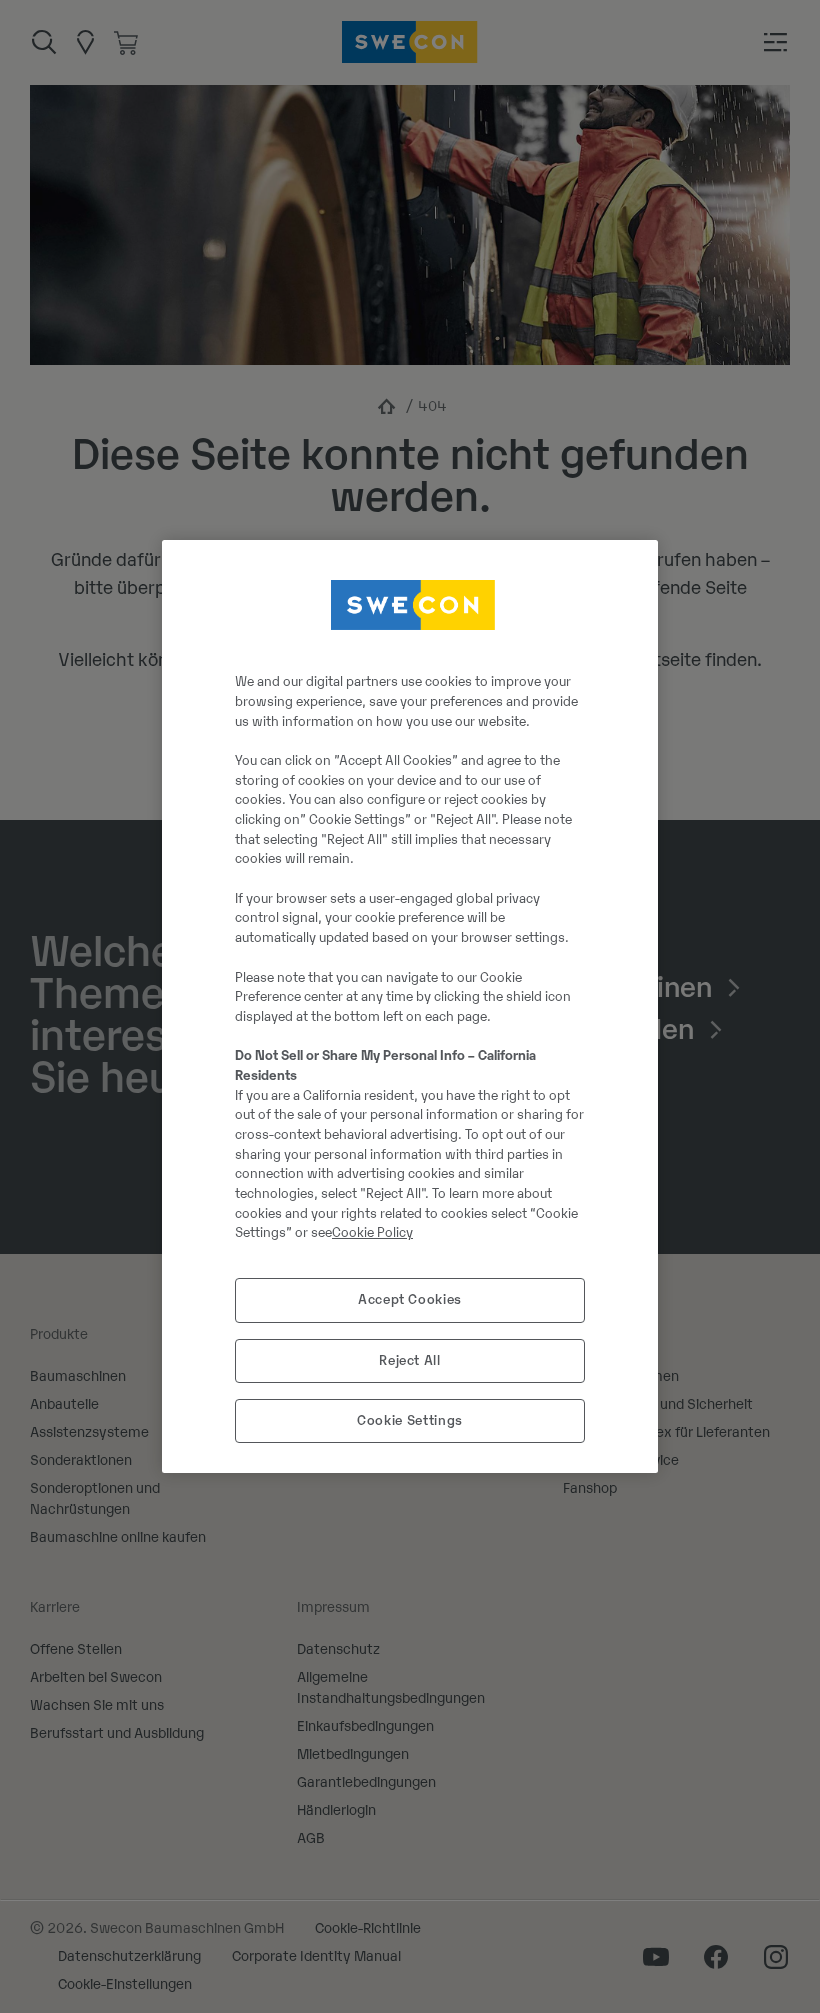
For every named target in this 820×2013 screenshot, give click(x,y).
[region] (410, 1007)
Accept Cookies (410, 1299)
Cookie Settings (410, 1420)
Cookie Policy (372, 1232)
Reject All (410, 1360)
